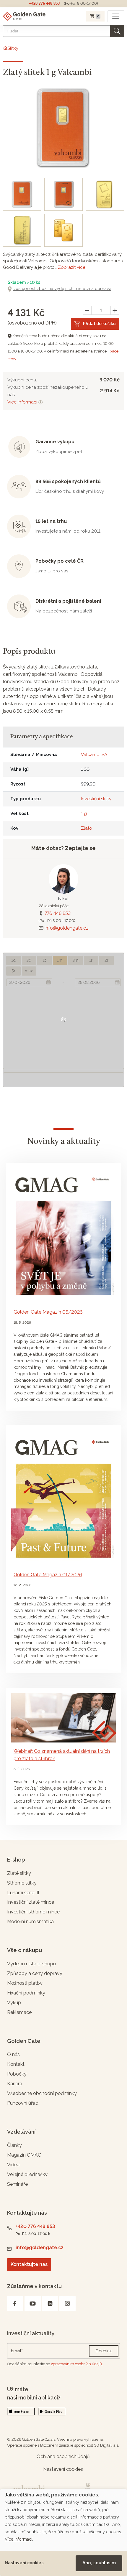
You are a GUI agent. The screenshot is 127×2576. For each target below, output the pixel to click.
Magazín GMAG (24, 2155)
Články (14, 2145)
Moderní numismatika (30, 1922)
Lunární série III (23, 1893)
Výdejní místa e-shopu (31, 1964)
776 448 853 (58, 913)
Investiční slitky (96, 799)
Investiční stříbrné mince (33, 1912)
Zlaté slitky (19, 1873)
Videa (13, 2165)
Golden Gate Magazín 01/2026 (48, 1575)
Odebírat (104, 2351)
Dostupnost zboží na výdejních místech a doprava (62, 288)
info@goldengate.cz (67, 928)
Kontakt (16, 2064)
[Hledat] (117, 31)
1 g (84, 813)
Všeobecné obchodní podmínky (42, 2093)
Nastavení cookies (24, 2563)
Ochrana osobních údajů (63, 2456)
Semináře (17, 2184)
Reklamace (19, 2012)
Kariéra (15, 2084)
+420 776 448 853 (44, 3)
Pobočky (17, 2074)
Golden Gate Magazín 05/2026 (48, 1312)
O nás (13, 2054)
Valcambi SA (94, 755)
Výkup (14, 2003)
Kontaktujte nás (29, 2264)
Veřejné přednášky (27, 2174)
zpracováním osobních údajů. (77, 2364)
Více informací (23, 402)
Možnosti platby (25, 1983)
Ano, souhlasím (99, 2563)
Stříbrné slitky (22, 1883)
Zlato (87, 828)
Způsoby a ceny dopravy (35, 1973)
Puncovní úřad (23, 2103)
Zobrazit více (72, 267)
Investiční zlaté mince (31, 1902)
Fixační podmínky (26, 1993)
